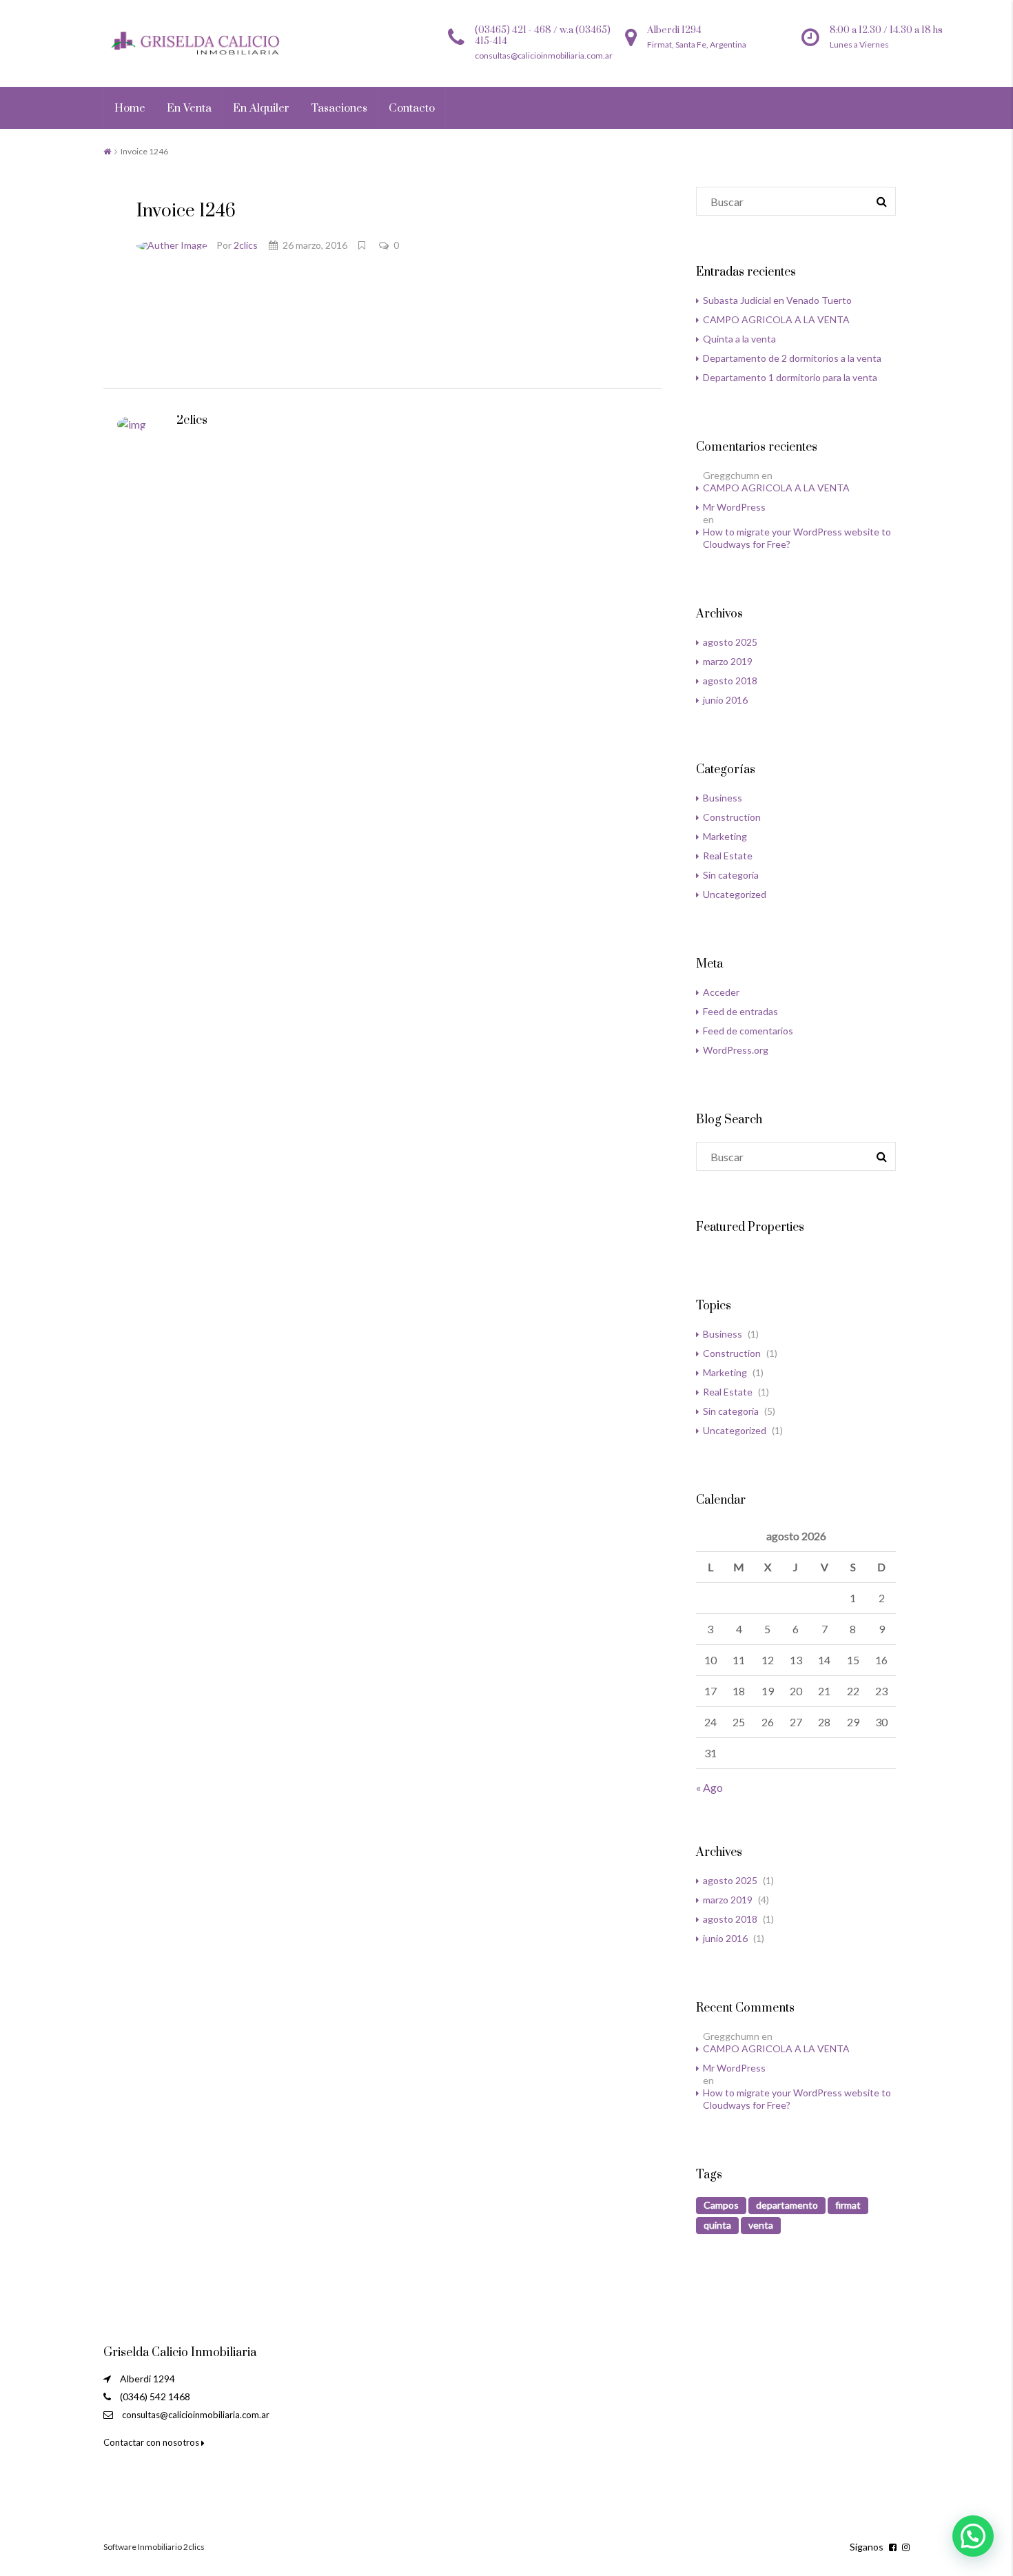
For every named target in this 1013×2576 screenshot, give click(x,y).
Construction (732, 817)
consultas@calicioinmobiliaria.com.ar (196, 2415)
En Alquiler (261, 108)
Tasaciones (339, 108)
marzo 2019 (728, 661)
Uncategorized (735, 894)
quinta (717, 2225)
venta (761, 2225)
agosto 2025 (730, 642)
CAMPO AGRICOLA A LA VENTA (776, 319)
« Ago (709, 1787)
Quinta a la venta (739, 339)
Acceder (721, 992)
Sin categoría (731, 875)
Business (723, 798)
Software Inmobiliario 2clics (154, 2547)
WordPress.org (736, 1050)
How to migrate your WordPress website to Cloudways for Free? (797, 538)
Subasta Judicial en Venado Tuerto (777, 300)
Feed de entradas (740, 1011)
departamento (787, 2205)
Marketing (725, 836)
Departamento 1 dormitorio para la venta (790, 377)
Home (130, 108)
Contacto (412, 108)
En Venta (189, 108)
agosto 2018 (730, 681)
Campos (721, 2205)
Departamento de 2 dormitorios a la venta (792, 358)
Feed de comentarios (748, 1031)
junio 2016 (725, 700)
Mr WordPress (734, 507)
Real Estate (728, 856)
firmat (848, 2205)
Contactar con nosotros (152, 2442)
